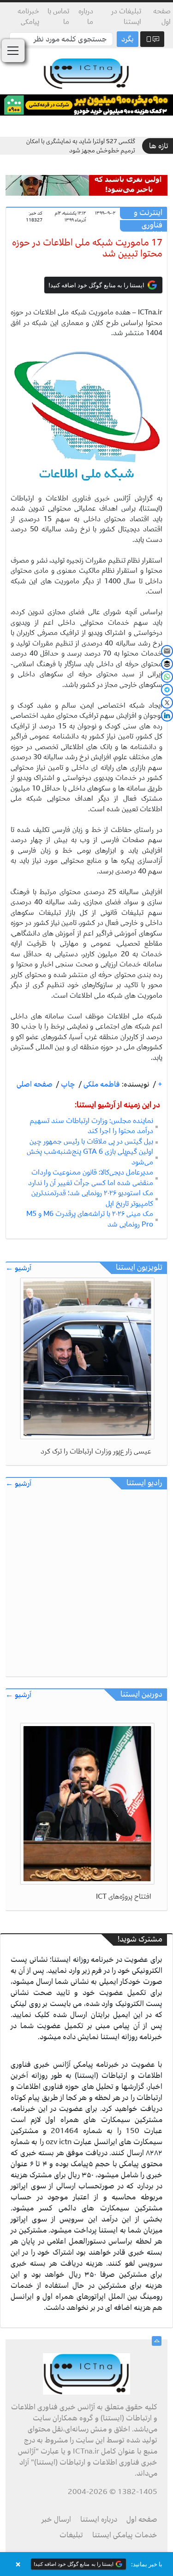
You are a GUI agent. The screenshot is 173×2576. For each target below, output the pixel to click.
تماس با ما (58, 16)
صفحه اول (162, 16)
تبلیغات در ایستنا (126, 16)
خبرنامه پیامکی (28, 16)
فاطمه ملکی (101, 1084)
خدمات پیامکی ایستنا (125, 2535)
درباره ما (86, 16)
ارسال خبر (56, 2519)
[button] (86, 2564)
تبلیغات (71, 2535)
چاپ (67, 1084)
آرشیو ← (18, 1268)
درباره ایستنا (99, 2519)
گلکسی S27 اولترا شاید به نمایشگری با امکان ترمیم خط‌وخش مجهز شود (81, 146)
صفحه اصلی (35, 1084)
